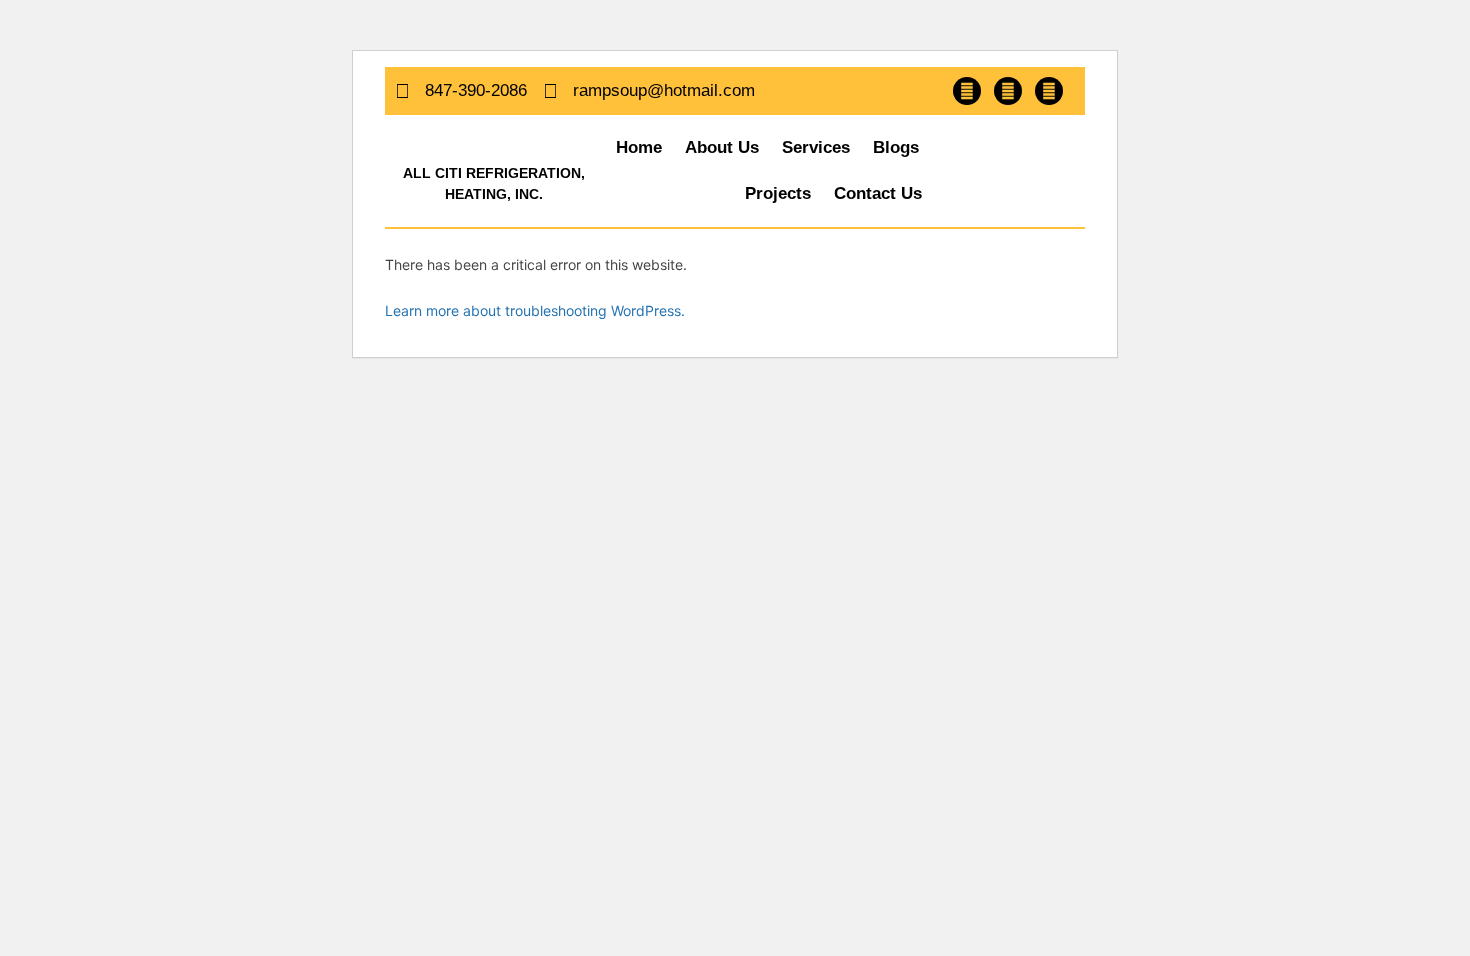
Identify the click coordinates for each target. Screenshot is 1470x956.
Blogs (896, 147)
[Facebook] (967, 91)
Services (816, 147)
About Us (722, 147)
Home (639, 147)
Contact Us (878, 193)
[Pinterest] (1049, 91)
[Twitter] (1008, 91)
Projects (778, 193)
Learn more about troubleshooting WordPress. (535, 310)
